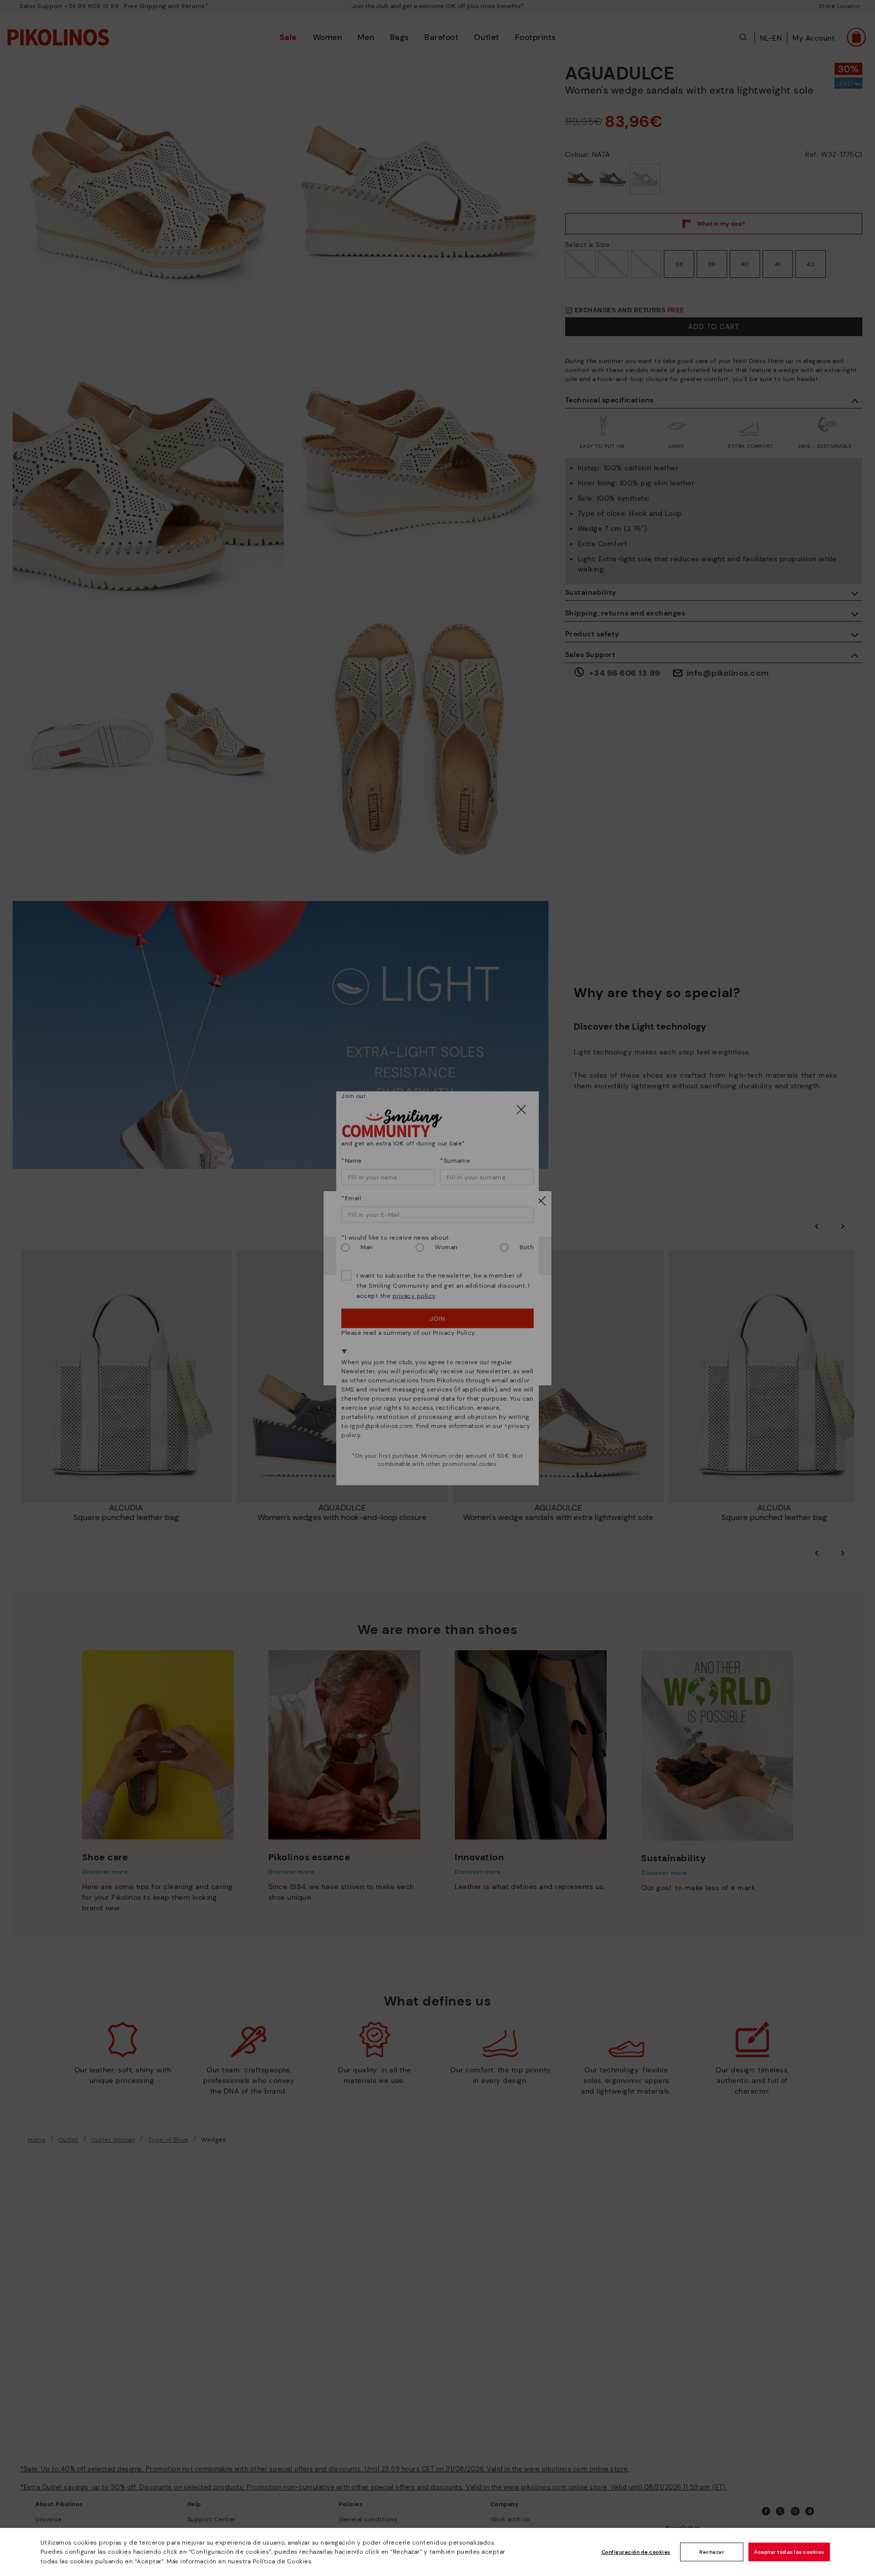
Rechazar (712, 2552)
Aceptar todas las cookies (789, 2552)
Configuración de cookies (636, 2552)
